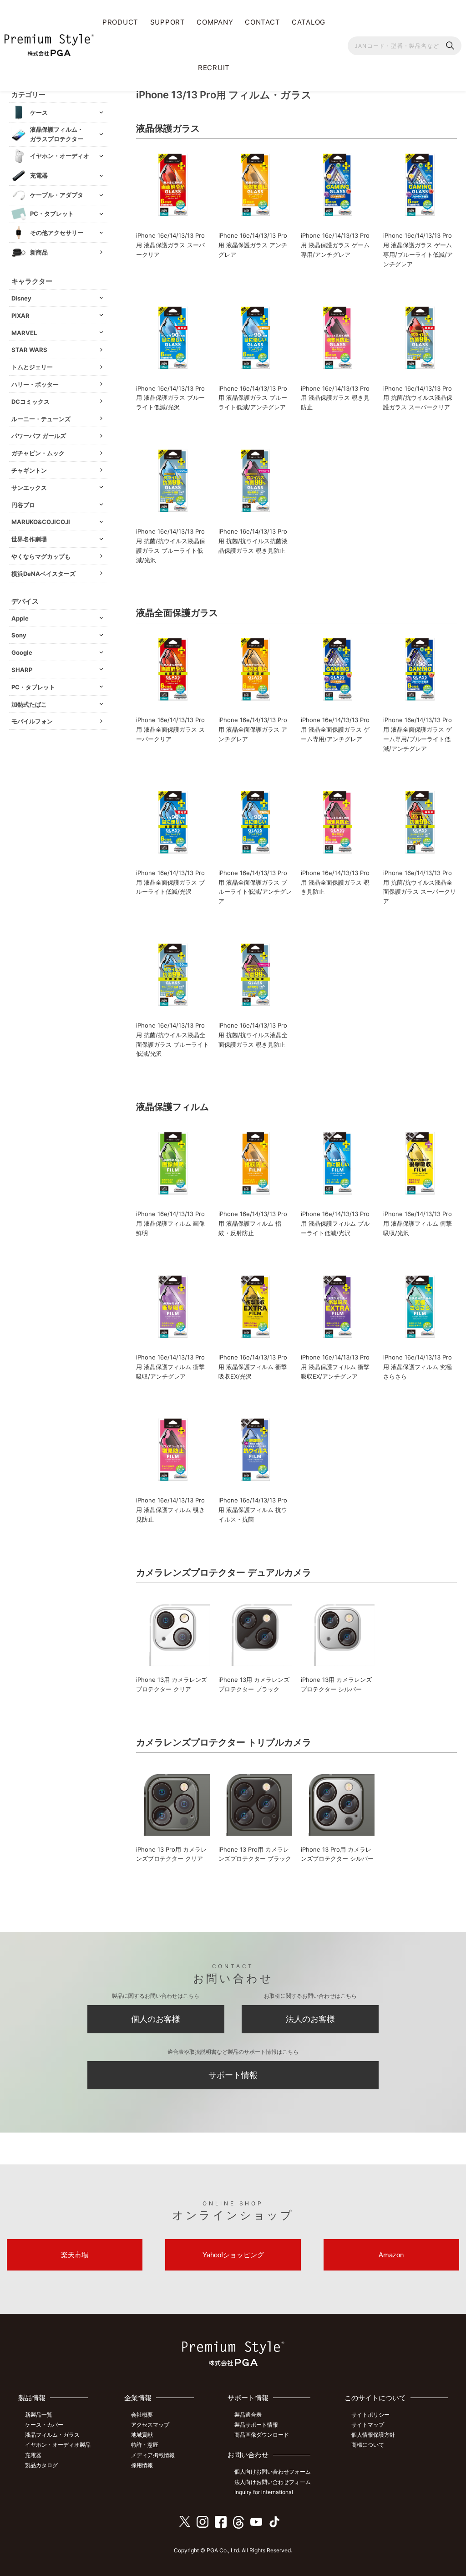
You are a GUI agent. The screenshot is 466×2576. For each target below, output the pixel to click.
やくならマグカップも (41, 556)
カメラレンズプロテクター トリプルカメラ (224, 1742)
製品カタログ (41, 2465)
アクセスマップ (150, 2425)
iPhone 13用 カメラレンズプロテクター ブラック (254, 1684)
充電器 (33, 2455)
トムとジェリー (32, 367)
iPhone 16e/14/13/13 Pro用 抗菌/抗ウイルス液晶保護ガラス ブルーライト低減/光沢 (171, 545)
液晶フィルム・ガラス (52, 2435)
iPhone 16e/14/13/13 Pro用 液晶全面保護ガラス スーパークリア (170, 729)
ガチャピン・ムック (38, 453)
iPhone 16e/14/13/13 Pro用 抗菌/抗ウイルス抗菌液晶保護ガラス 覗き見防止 (253, 541)
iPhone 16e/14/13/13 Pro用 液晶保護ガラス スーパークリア (170, 245)
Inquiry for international (264, 2492)
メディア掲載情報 (153, 2455)
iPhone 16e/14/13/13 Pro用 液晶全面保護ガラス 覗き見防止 (335, 882)
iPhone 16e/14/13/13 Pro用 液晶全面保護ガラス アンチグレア (253, 729)
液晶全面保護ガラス (177, 613)
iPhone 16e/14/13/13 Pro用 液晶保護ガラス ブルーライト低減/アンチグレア (253, 398)
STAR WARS (29, 350)
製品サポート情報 (256, 2425)
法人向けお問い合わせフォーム (273, 2482)
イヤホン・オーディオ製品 (58, 2445)
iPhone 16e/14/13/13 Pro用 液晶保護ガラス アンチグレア (253, 245)
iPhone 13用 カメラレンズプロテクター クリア (172, 1684)
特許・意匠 (145, 2445)
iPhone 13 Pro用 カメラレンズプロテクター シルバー (337, 1854)
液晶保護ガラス (168, 128)
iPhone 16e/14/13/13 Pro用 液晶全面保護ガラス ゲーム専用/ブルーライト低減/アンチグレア (418, 734)
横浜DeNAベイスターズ (43, 574)
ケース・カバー (44, 2425)
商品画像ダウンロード (262, 2435)
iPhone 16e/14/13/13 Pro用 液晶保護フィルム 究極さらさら (418, 1367)
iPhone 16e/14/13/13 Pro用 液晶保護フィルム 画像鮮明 (170, 1223)
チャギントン (29, 470)
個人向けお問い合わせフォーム (273, 2472)
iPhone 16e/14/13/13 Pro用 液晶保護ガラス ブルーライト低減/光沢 (170, 398)
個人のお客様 (156, 2019)
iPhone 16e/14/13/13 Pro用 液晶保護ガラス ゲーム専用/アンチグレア (335, 245)
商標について (368, 2445)
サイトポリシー (370, 2415)
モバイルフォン (32, 721)
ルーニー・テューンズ (41, 419)
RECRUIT (214, 68)
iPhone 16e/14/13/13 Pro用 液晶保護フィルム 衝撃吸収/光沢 (418, 1223)
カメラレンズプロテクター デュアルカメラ (224, 1573)
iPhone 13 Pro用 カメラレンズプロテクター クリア (171, 1854)
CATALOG (309, 22)
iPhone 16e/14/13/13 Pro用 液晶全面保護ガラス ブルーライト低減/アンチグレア (255, 887)
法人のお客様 (310, 2019)
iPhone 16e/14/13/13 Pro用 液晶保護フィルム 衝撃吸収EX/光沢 (253, 1367)
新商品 (39, 252)
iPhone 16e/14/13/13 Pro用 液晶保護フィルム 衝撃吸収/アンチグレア (170, 1367)
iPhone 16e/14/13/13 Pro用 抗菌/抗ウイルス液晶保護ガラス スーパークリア (418, 398)
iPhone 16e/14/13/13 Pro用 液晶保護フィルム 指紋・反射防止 (253, 1223)
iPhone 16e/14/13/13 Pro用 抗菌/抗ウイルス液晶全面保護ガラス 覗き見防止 (253, 1035)
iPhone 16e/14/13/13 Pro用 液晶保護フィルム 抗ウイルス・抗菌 (253, 1510)
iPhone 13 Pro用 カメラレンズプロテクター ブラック (255, 1854)
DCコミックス (30, 402)
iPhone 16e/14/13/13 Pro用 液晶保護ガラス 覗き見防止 (335, 398)
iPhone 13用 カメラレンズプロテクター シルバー (336, 1684)
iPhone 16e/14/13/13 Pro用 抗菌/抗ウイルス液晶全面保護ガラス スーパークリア (420, 887)
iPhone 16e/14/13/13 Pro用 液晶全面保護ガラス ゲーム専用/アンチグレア (335, 729)
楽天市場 (75, 2255)
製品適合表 (248, 2415)
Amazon (391, 2255)
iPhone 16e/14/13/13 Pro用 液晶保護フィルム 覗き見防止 (170, 1510)
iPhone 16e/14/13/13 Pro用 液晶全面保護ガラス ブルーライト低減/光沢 (170, 882)
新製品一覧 (39, 2415)
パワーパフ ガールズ (39, 436)
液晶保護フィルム (172, 1107)
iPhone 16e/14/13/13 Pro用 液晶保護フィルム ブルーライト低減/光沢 (335, 1223)
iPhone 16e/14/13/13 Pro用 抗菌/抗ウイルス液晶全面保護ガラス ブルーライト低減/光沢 (172, 1039)
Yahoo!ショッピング (233, 2255)
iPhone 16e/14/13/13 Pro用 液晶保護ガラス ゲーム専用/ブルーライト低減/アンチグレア (418, 249)
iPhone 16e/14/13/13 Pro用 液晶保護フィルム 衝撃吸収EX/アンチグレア (335, 1367)
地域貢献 (142, 2435)
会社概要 (142, 2415)
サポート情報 (233, 2075)
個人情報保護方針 (373, 2435)
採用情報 (142, 2465)
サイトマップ (368, 2425)
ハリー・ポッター (35, 384)
